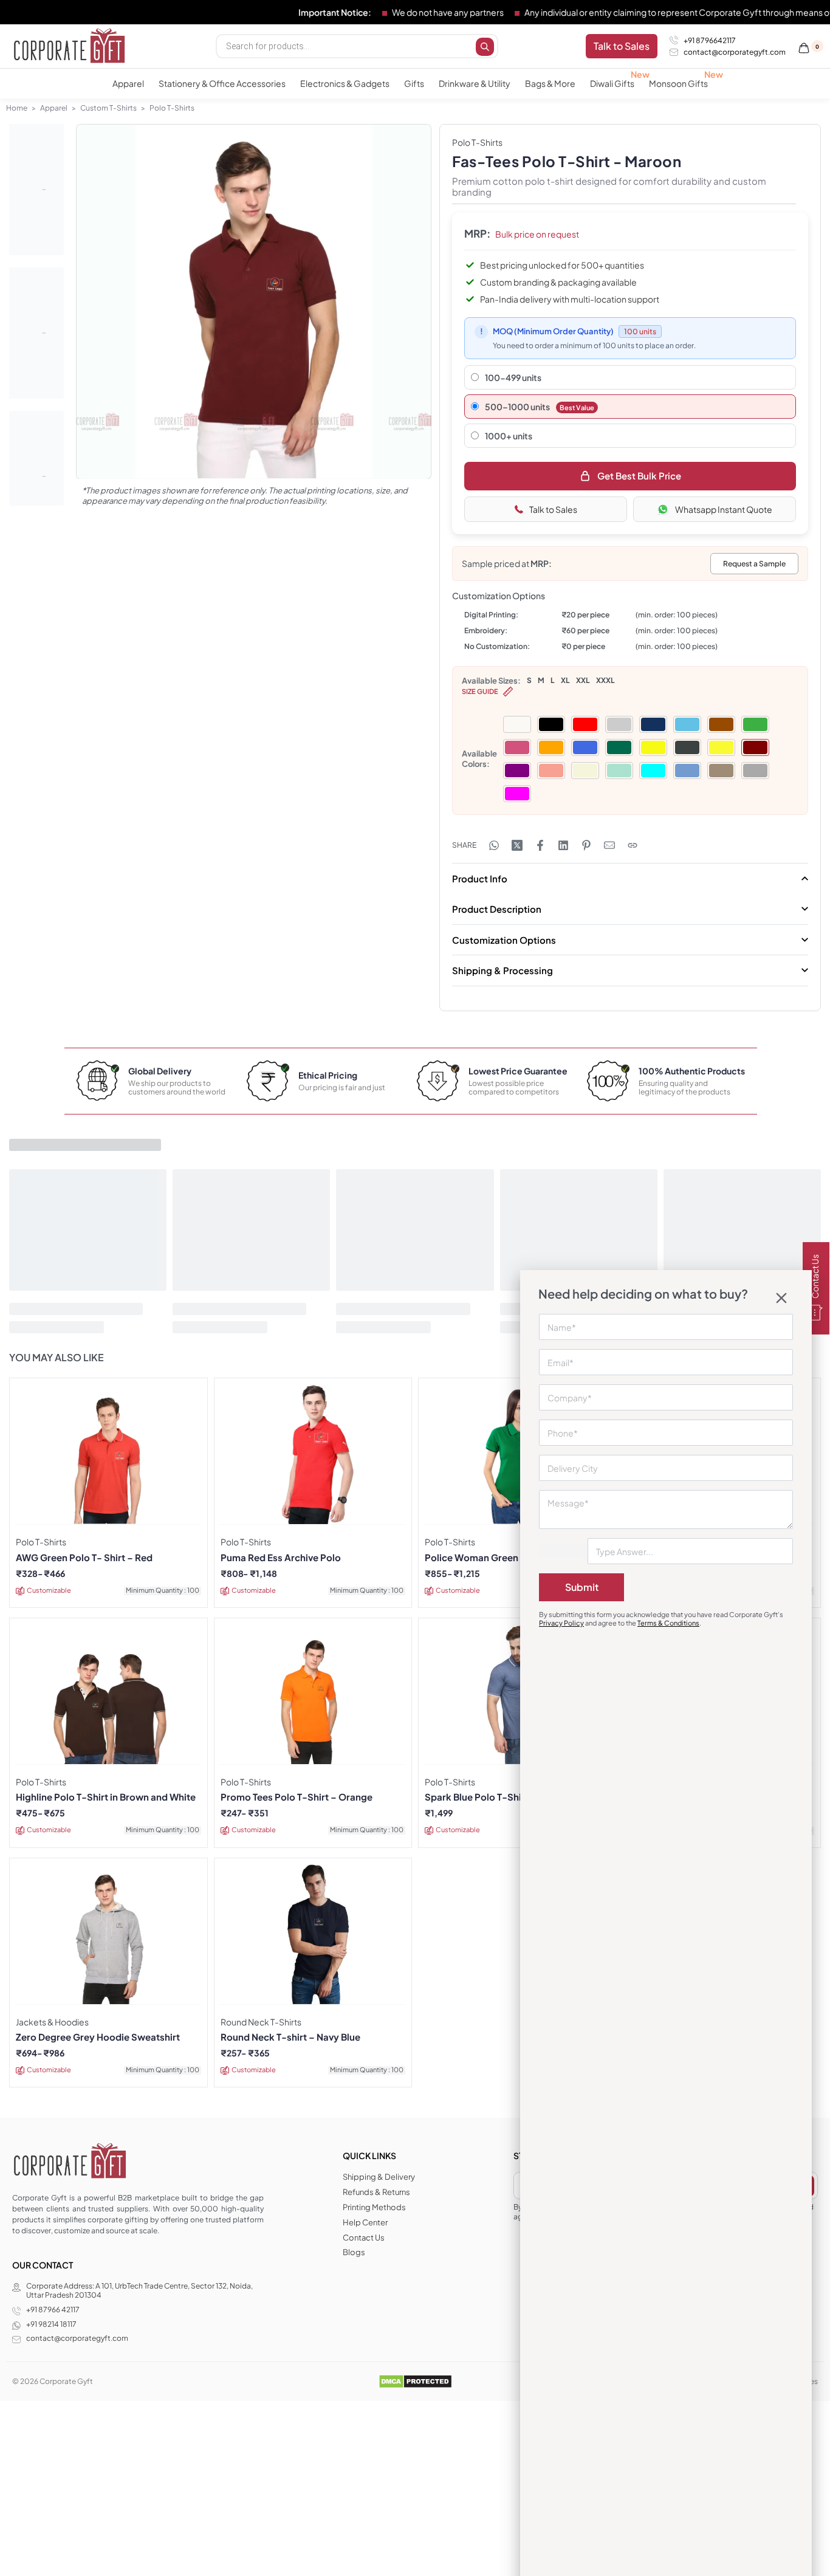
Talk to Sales (553, 509)
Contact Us (815, 1277)
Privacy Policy (561, 1623)
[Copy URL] (633, 845)
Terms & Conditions (668, 1623)
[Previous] (109, 315)
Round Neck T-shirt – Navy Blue (290, 2037)
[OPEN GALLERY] (254, 302)
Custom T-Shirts (108, 108)
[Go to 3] (36, 476)
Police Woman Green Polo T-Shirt (499, 1558)
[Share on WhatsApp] (494, 845)
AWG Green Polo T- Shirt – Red (84, 1558)
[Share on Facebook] (540, 845)
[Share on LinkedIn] (563, 845)
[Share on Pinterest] (586, 845)
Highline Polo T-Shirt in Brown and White (106, 1797)
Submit (582, 1587)
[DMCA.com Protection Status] (415, 2381)
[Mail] (609, 845)
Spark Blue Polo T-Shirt (477, 1797)
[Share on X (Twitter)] (517, 845)
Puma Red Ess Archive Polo (281, 1558)
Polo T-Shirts (172, 108)
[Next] (399, 315)
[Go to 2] (36, 333)
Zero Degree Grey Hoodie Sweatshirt (98, 2037)
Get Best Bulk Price (639, 476)
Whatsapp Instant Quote (724, 509)
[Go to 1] (36, 190)
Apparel (54, 108)
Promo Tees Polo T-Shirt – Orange (297, 1797)
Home (17, 108)
